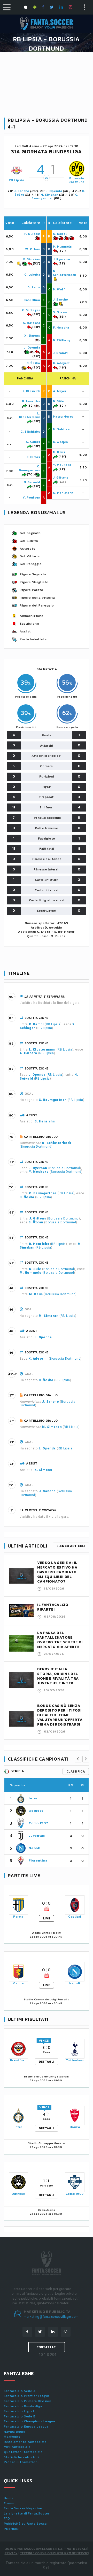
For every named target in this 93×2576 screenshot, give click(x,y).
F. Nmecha (61, 328)
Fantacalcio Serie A (20, 2391)
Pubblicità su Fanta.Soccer (26, 2524)
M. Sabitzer (62, 429)
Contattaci (47, 2347)
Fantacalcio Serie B (20, 2416)
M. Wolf (59, 289)
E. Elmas (33, 457)
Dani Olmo (32, 300)
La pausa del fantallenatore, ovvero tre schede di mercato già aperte (60, 1640)
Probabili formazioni (21, 2462)
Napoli (34, 1848)
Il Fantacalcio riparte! (53, 1607)
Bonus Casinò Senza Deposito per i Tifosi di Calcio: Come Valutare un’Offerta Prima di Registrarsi (60, 1715)
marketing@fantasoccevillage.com (51, 2317)
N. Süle (59, 401)
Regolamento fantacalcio (25, 2442)
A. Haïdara (32, 323)
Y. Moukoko (62, 465)
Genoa (18, 1983)
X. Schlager (31, 310)
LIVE (47, 1918)
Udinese (36, 1811)
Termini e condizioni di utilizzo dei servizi (54, 2553)
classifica (76, 1771)
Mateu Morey (63, 417)
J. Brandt (60, 353)
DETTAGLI (47, 2062)
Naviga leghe (15, 2432)
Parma (18, 1917)
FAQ (7, 2518)
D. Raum (34, 287)
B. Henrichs (31, 401)
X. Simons (32, 336)
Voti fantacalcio (17, 2447)
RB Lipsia (16, 180)
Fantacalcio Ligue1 (19, 2411)
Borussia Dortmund (77, 180)
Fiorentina (38, 1860)
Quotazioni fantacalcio (23, 2452)
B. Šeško (33, 363)
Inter (33, 1798)
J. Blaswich (31, 391)
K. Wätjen (60, 442)
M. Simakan (49, 195)
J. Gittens (61, 478)
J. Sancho (22, 191)
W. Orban (33, 249)
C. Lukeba (32, 275)
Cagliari (75, 1917)
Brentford (18, 2060)
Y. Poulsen (32, 498)
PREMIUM (11, 2529)
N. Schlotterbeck (65, 273)
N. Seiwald (32, 482)
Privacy (11, 2553)
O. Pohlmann (63, 493)
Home (9, 2498)
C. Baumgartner (30, 468)
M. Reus (59, 452)
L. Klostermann (30, 415)
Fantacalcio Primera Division (28, 2401)
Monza (75, 2127)
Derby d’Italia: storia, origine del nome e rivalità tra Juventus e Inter (58, 1676)
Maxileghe (12, 2437)
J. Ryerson (61, 259)
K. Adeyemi (62, 363)
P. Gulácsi (32, 234)
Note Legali (77, 2549)
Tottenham (75, 2060)
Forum (9, 2503)
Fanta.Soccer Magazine (23, 2508)
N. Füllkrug (62, 340)
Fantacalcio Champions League (30, 2421)
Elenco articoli (71, 1546)
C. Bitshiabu (30, 432)
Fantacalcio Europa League (26, 2427)
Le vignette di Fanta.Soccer (27, 2513)
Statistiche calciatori (21, 2457)
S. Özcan (60, 312)
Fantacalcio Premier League (27, 2396)
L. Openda (54, 191)
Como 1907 (38, 1823)
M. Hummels (63, 247)
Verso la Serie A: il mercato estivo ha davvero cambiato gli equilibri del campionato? (57, 1572)
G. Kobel (60, 234)
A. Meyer (60, 391)
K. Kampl (33, 442)
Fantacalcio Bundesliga (23, 2406)
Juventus (37, 1835)
